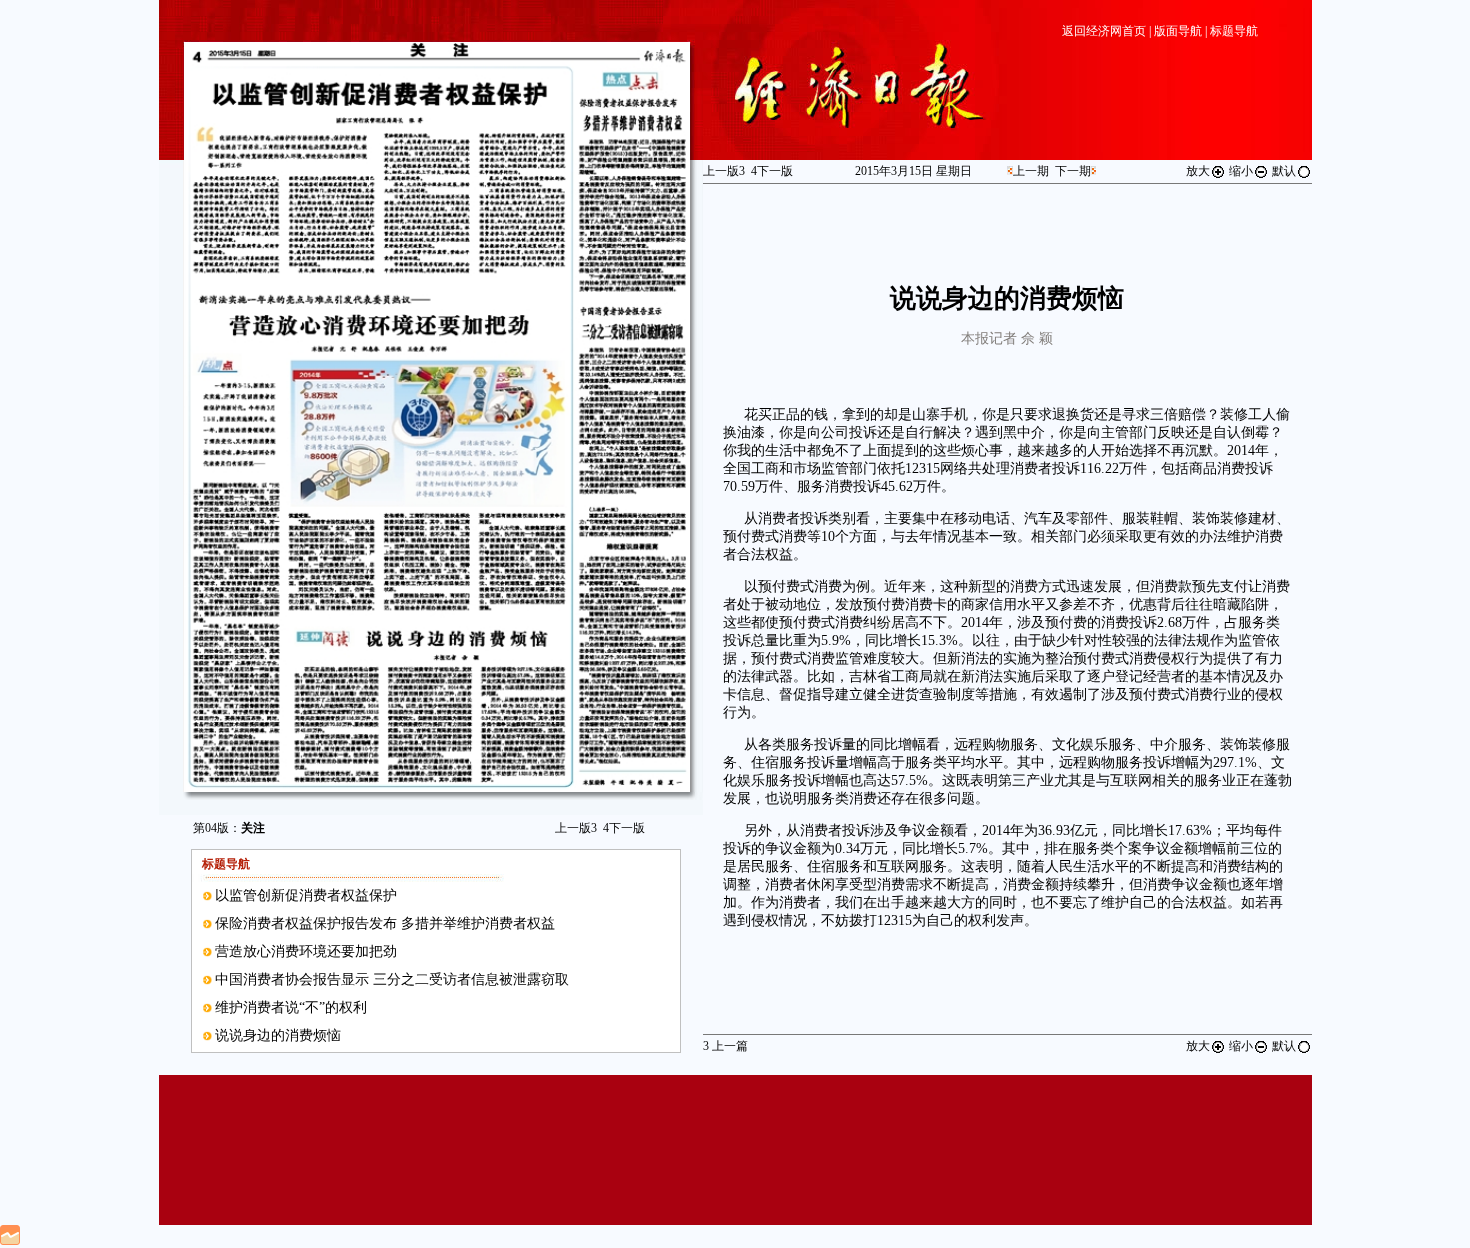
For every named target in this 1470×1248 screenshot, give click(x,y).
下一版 (624, 828)
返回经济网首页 (1104, 31)
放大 (1198, 171)
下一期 (1073, 171)
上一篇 (725, 1046)
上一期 (1031, 171)
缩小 (1241, 171)
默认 (1284, 171)
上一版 (576, 828)
